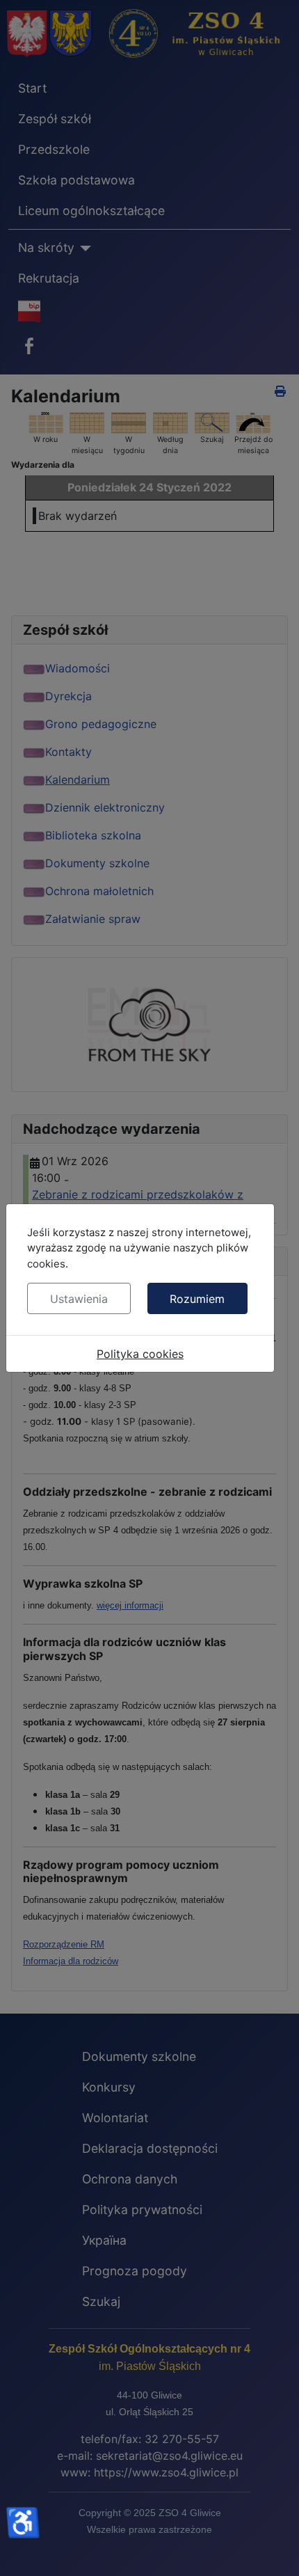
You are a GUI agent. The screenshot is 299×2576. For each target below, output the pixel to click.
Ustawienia (79, 1299)
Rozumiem (197, 1299)
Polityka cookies (140, 1354)
